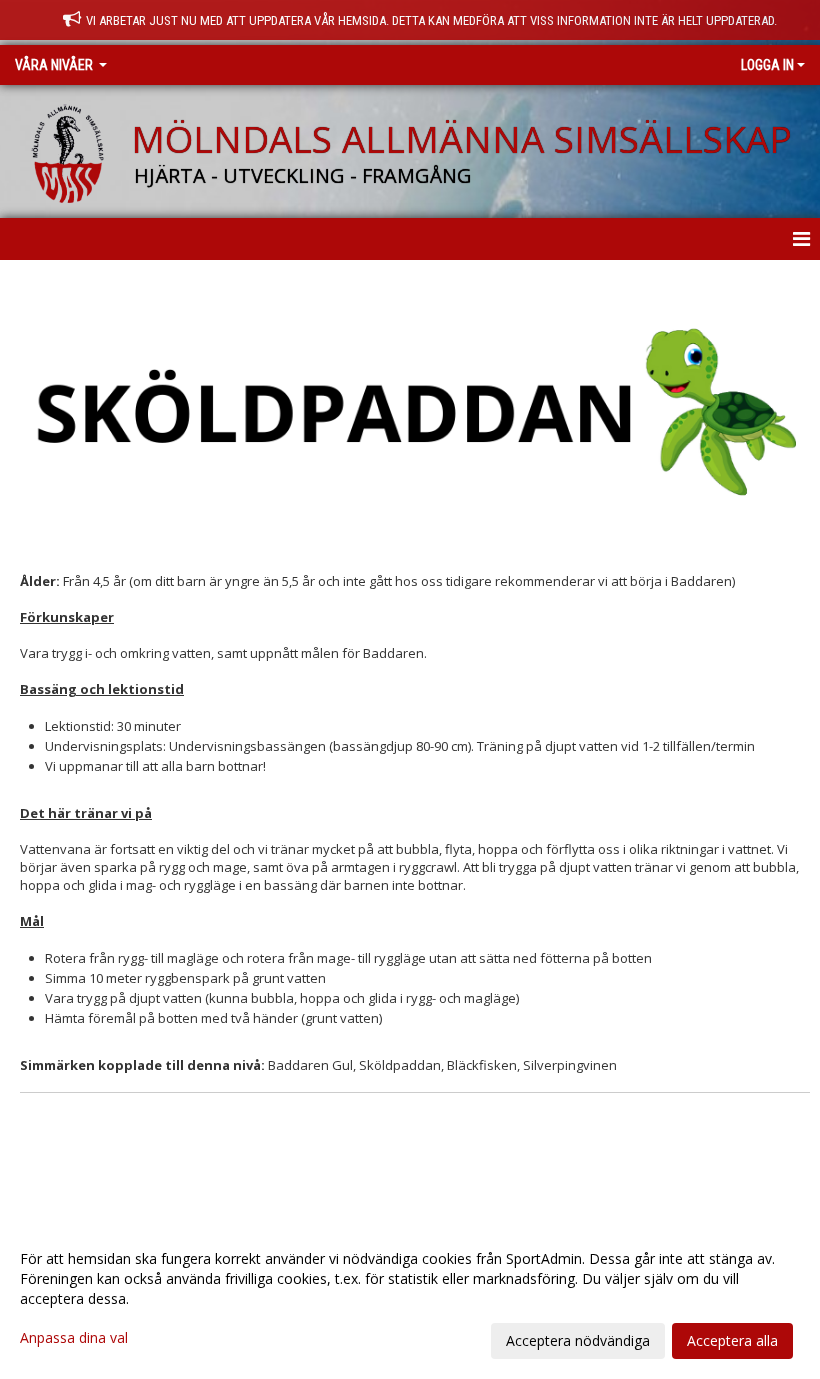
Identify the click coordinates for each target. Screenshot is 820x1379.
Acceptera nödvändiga (578, 1340)
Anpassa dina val (74, 1338)
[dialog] (410, 1299)
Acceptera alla (732, 1340)
